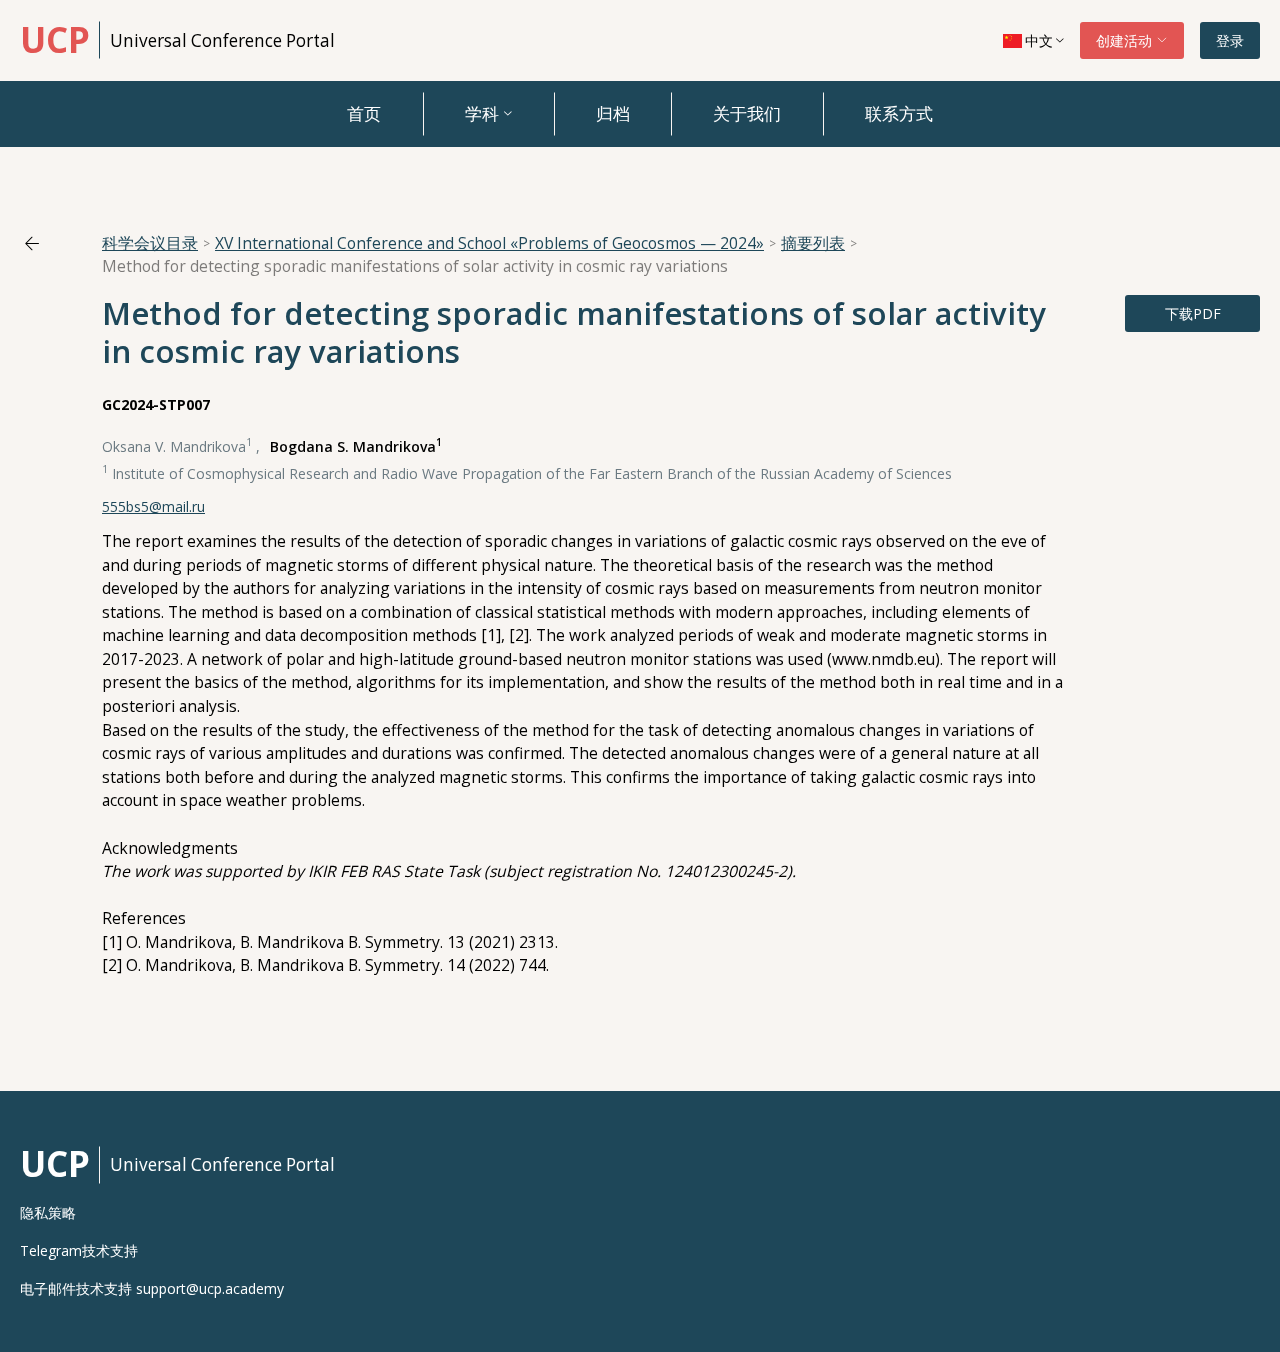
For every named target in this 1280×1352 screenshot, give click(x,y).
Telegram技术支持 (79, 1251)
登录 (1230, 40)
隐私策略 (48, 1213)
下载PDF (1193, 313)
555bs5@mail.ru (153, 506)
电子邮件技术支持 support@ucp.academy (152, 1289)
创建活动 (1126, 40)
